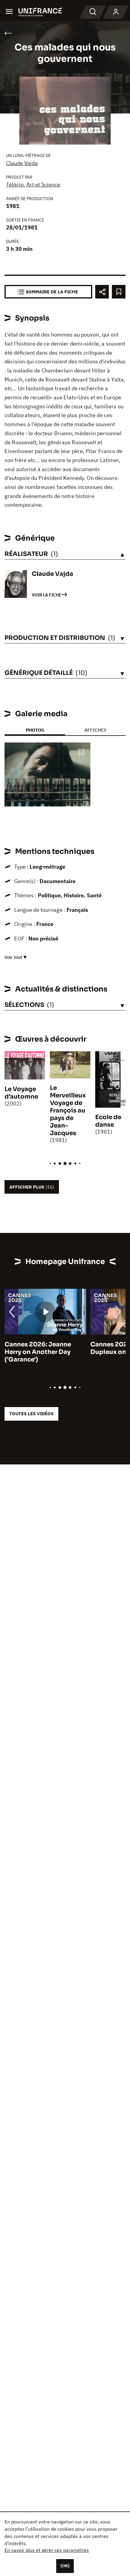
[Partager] (102, 292)
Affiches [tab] (95, 730)
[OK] (65, 2566)
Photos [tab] (35, 730)
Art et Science (43, 185)
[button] (81, 752)
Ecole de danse (108, 1121)
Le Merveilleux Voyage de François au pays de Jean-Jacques (68, 1111)
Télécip (15, 185)
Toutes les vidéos (31, 1414)
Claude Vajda (22, 163)
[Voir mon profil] (116, 12)
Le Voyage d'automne (21, 1093)
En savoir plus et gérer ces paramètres (47, 2550)
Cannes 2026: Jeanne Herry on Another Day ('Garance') (38, 1352)
